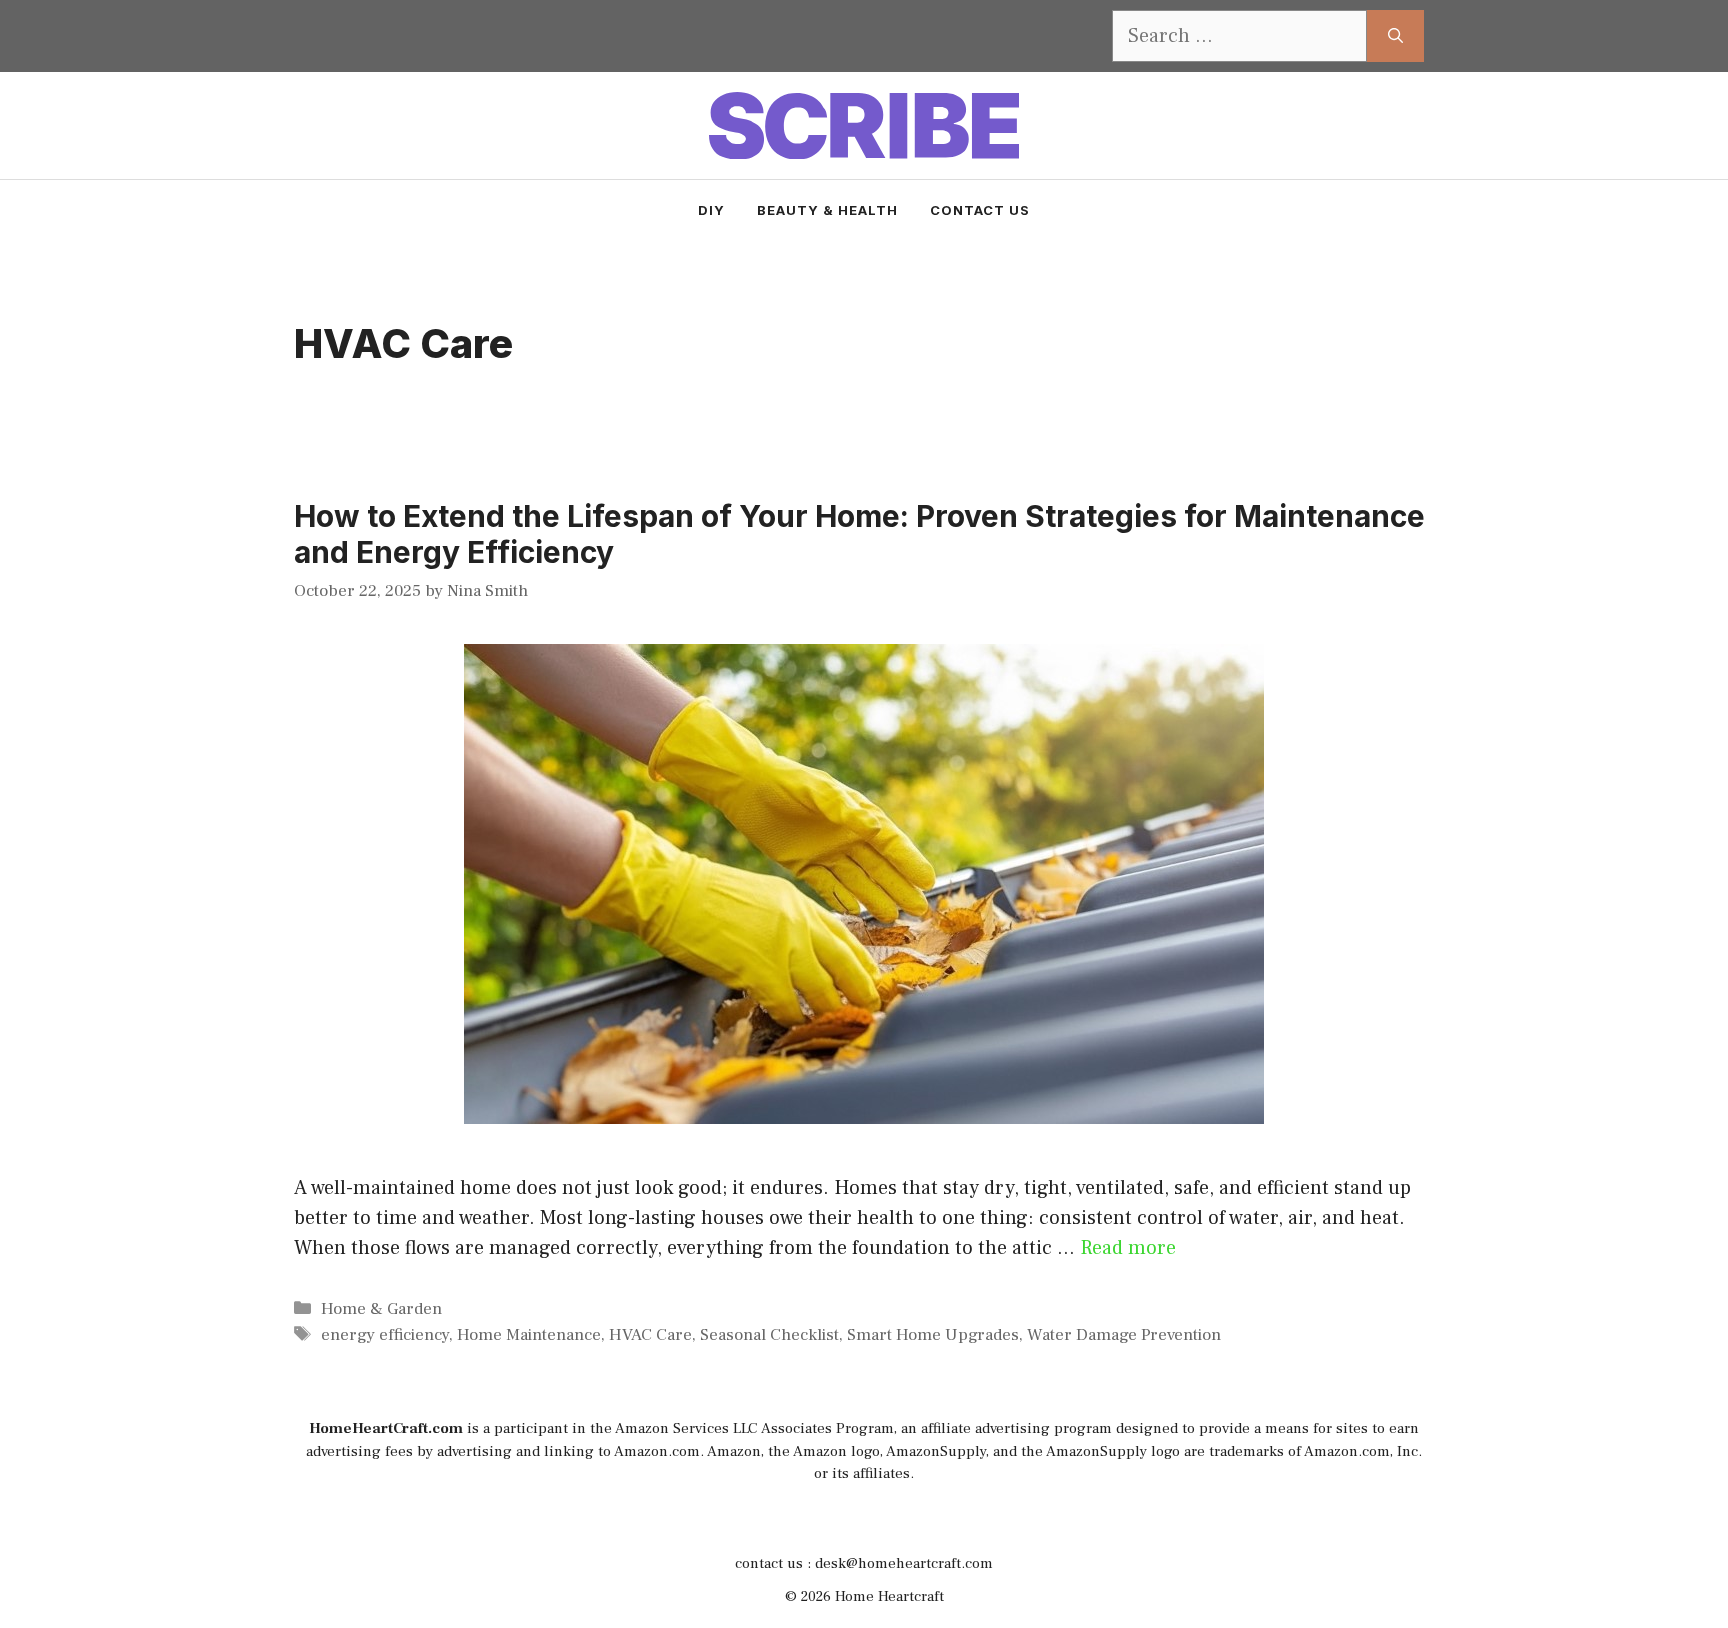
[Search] (1395, 36)
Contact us (980, 210)
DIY (711, 210)
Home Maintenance (529, 1335)
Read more (1128, 1248)
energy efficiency (385, 1335)
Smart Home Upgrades (933, 1335)
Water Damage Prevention (1124, 1335)
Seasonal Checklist (769, 1335)
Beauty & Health (827, 210)
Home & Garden (381, 1309)
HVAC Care (650, 1335)
